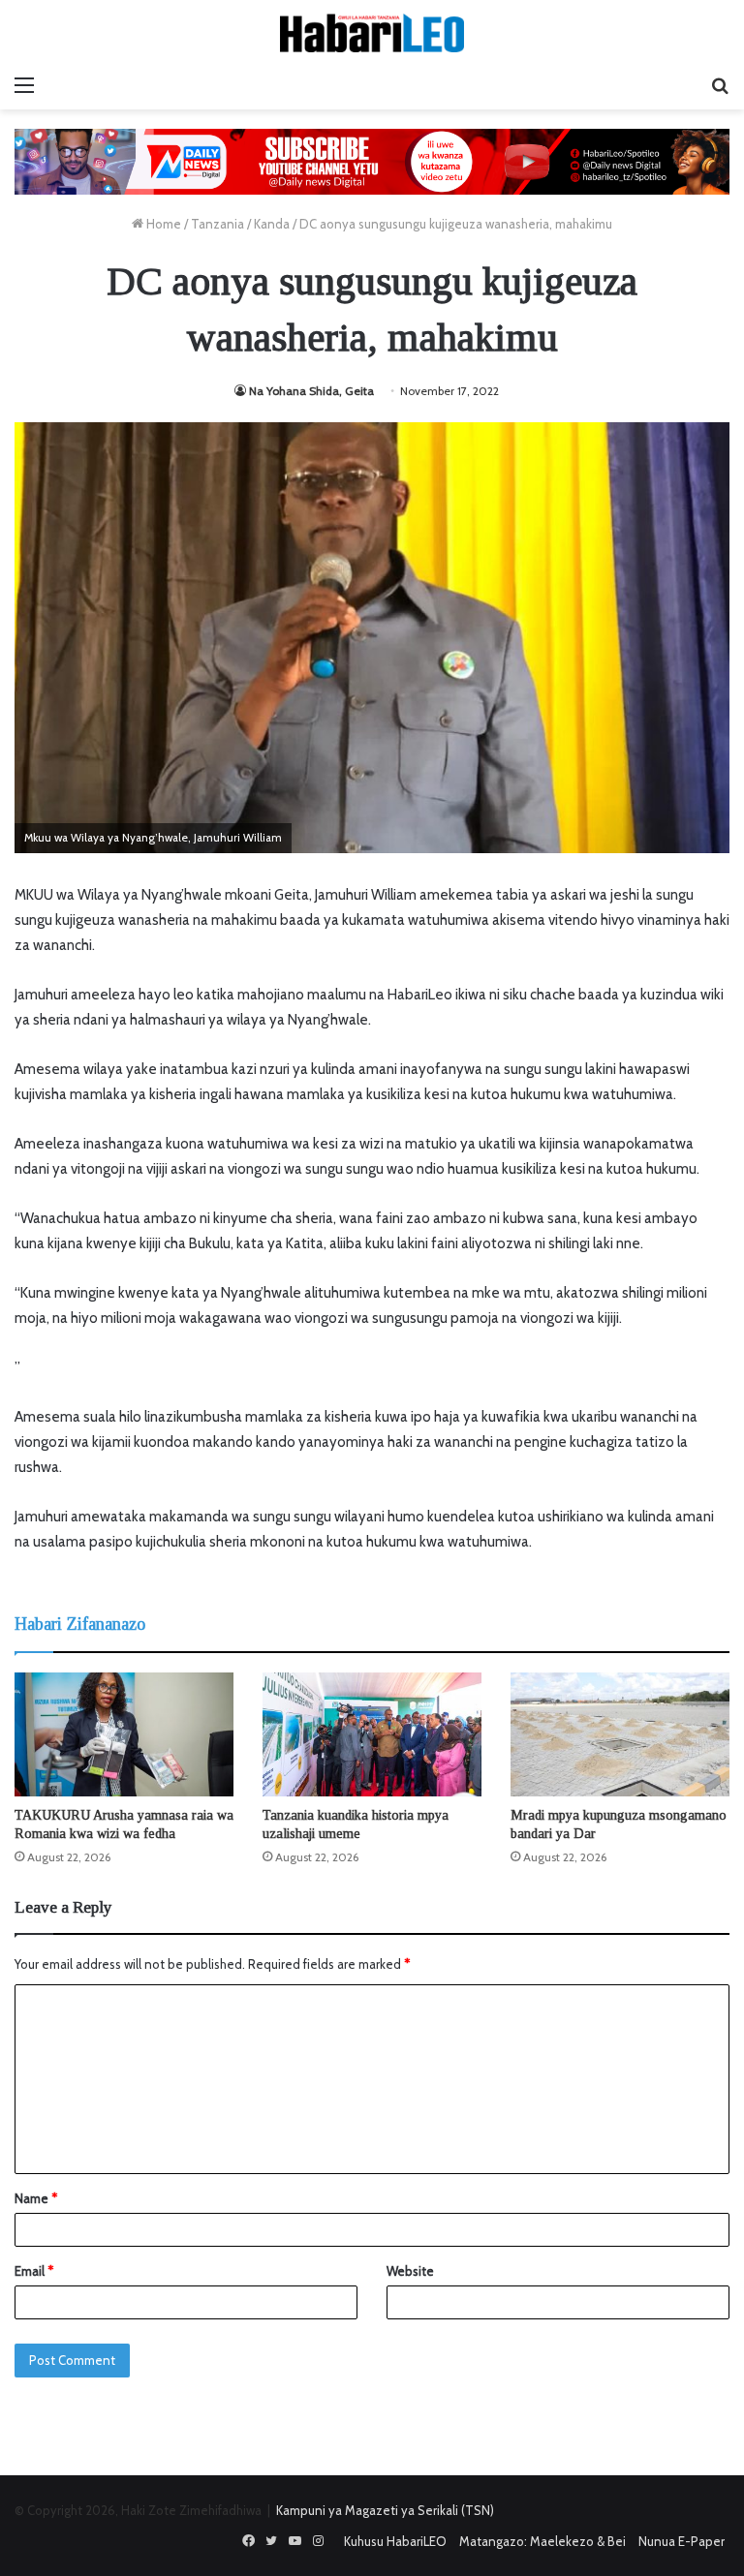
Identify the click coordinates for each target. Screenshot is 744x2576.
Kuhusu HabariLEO (395, 2541)
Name (36, 2198)
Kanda (272, 224)
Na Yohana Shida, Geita (311, 391)
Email (34, 2271)
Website (410, 2271)
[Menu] (24, 85)
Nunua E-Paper (682, 2541)
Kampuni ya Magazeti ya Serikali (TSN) (385, 2510)
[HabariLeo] (372, 33)
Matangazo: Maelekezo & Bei (542, 2541)
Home (162, 224)
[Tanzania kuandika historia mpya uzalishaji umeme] (372, 1734)
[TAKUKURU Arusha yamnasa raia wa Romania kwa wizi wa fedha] (124, 1734)
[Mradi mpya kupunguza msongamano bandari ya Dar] (620, 1734)
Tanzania (217, 224)
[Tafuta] (720, 85)
